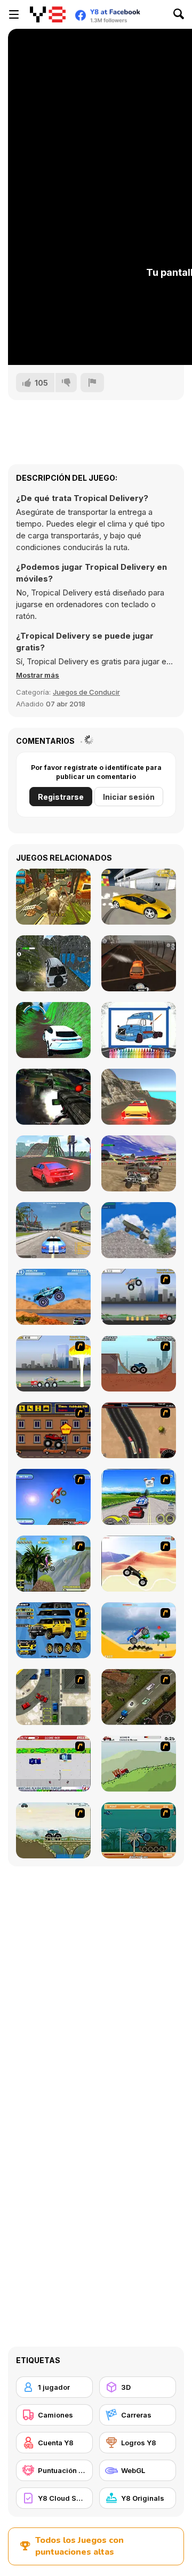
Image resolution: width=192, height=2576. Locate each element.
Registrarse (61, 797)
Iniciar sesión (129, 797)
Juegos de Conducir (86, 692)
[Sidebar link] (14, 14)
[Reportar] (92, 383)
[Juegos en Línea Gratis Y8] (48, 14)
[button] (38, 675)
